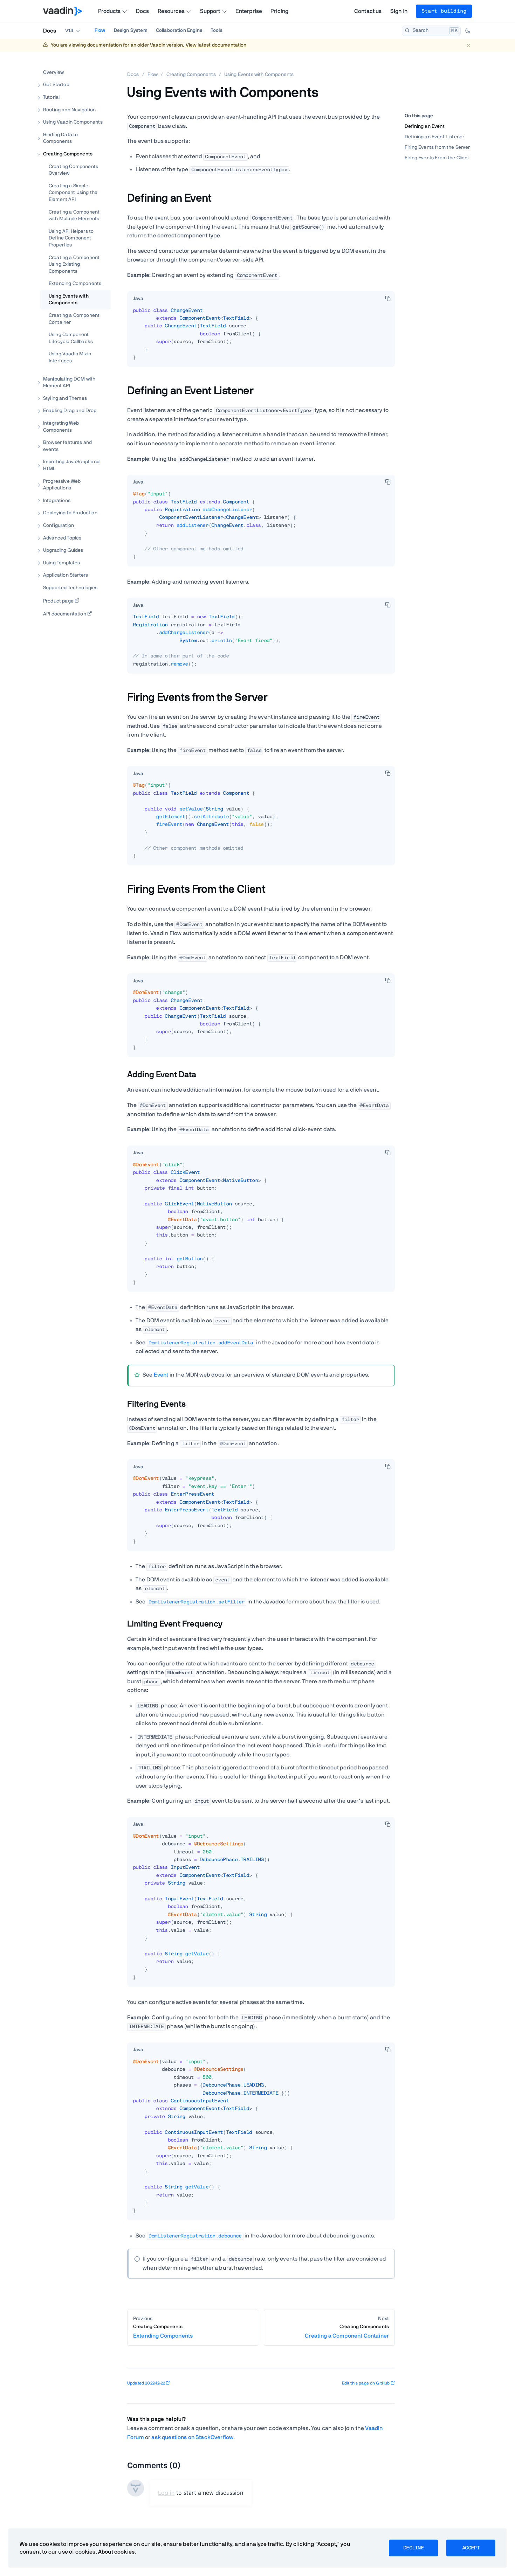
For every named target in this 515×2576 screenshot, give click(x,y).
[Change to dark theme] (468, 31)
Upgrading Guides (63, 550)
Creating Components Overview (73, 170)
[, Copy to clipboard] (388, 298)
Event (161, 1375)
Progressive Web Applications (62, 485)
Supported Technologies (70, 588)
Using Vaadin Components (73, 122)
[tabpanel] (261, 337)
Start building (444, 11)
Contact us (368, 11)
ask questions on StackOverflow (192, 2437)
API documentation (65, 614)
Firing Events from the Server (437, 147)
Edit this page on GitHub (366, 2383)
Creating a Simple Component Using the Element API (73, 193)
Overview (53, 72)
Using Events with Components (69, 300)
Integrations (57, 501)
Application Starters (66, 575)
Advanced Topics (62, 538)
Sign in (399, 11)
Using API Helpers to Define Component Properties (71, 238)
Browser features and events (67, 446)
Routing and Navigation (70, 110)
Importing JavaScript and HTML (71, 465)
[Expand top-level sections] (101, 65)
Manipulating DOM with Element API (69, 382)
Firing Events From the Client (437, 158)
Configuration (59, 525)
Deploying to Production (70, 513)
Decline (413, 2548)
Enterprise (249, 11)
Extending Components (75, 284)
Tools (217, 30)
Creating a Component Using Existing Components (74, 264)
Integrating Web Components (61, 427)
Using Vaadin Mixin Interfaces (70, 357)
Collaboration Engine (179, 30)
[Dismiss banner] (468, 45)
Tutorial (51, 97)
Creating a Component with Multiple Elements (74, 215)
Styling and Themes (65, 398)
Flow (100, 30)
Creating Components (68, 154)
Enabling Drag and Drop (70, 411)
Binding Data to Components (60, 138)
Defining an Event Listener (434, 137)
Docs (143, 11)
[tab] (138, 299)
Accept (471, 2548)
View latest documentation (216, 45)
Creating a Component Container (74, 319)
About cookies (116, 2552)
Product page (58, 601)
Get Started (56, 85)
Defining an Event (425, 126)
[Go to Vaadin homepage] (63, 11)
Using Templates (61, 563)
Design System (131, 30)
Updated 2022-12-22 (146, 2383)
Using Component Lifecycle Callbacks (71, 338)
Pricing (279, 11)
